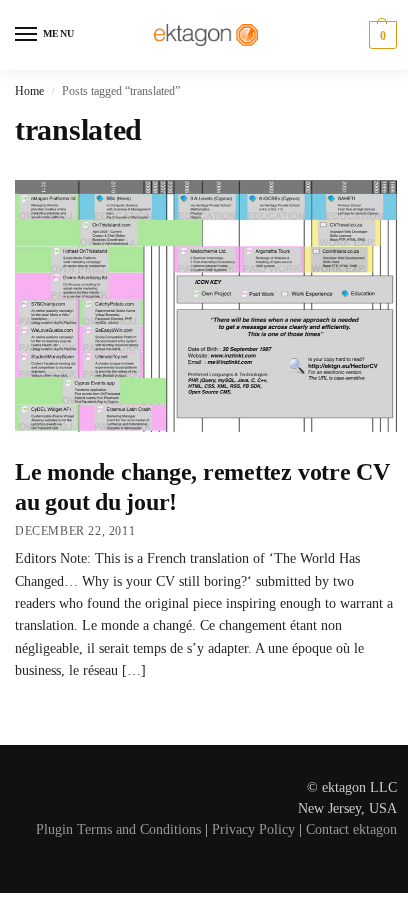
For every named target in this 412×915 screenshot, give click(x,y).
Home (29, 91)
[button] (380, 35)
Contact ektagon (351, 829)
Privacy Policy (253, 829)
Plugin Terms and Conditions (118, 829)
